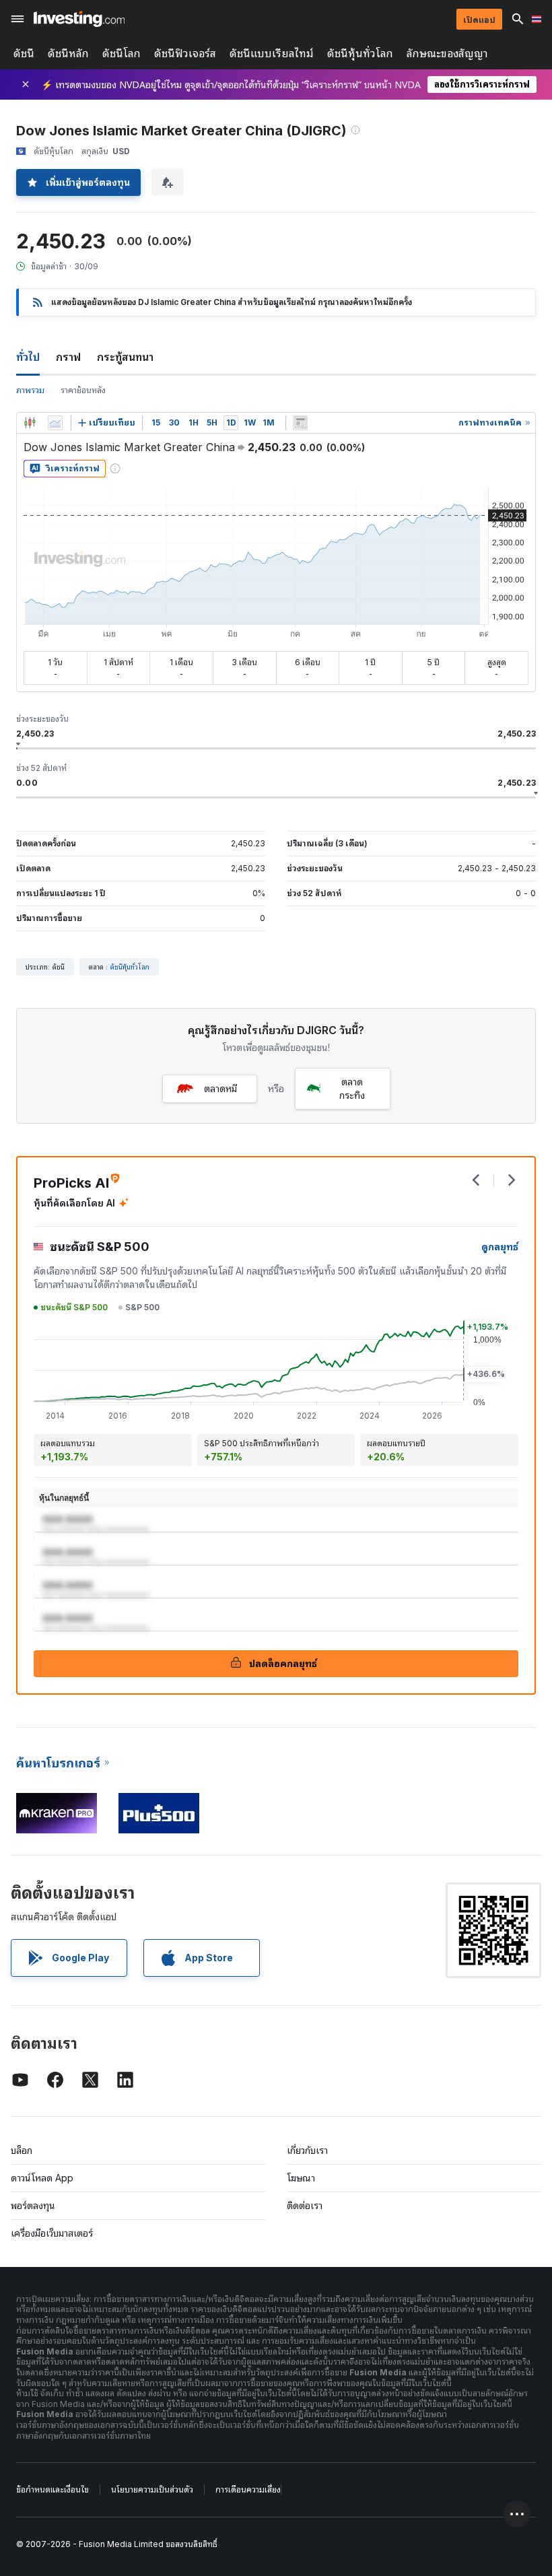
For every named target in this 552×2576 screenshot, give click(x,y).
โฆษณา (301, 2178)
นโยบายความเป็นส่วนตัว (152, 2489)
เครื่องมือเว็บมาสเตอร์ (52, 2233)
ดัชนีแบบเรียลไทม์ (272, 54)
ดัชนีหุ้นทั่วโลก (360, 54)
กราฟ (68, 357)
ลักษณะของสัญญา (447, 54)
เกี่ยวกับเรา (307, 2150)
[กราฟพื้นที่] (55, 423)
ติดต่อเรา (305, 2205)
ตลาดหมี (220, 1088)
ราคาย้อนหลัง (83, 390)
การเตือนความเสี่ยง (248, 2489)
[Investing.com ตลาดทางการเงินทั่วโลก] (79, 19)
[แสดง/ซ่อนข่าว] (300, 423)
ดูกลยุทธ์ (500, 1247)
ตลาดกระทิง (352, 1088)
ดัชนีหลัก (68, 54)
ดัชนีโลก (122, 54)
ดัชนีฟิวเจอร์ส (185, 54)
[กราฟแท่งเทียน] (30, 423)
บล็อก (22, 2150)
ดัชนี (24, 54)
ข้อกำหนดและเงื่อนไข (53, 2489)
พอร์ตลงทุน (33, 2205)
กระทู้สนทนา (125, 357)
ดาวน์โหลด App (42, 2178)
